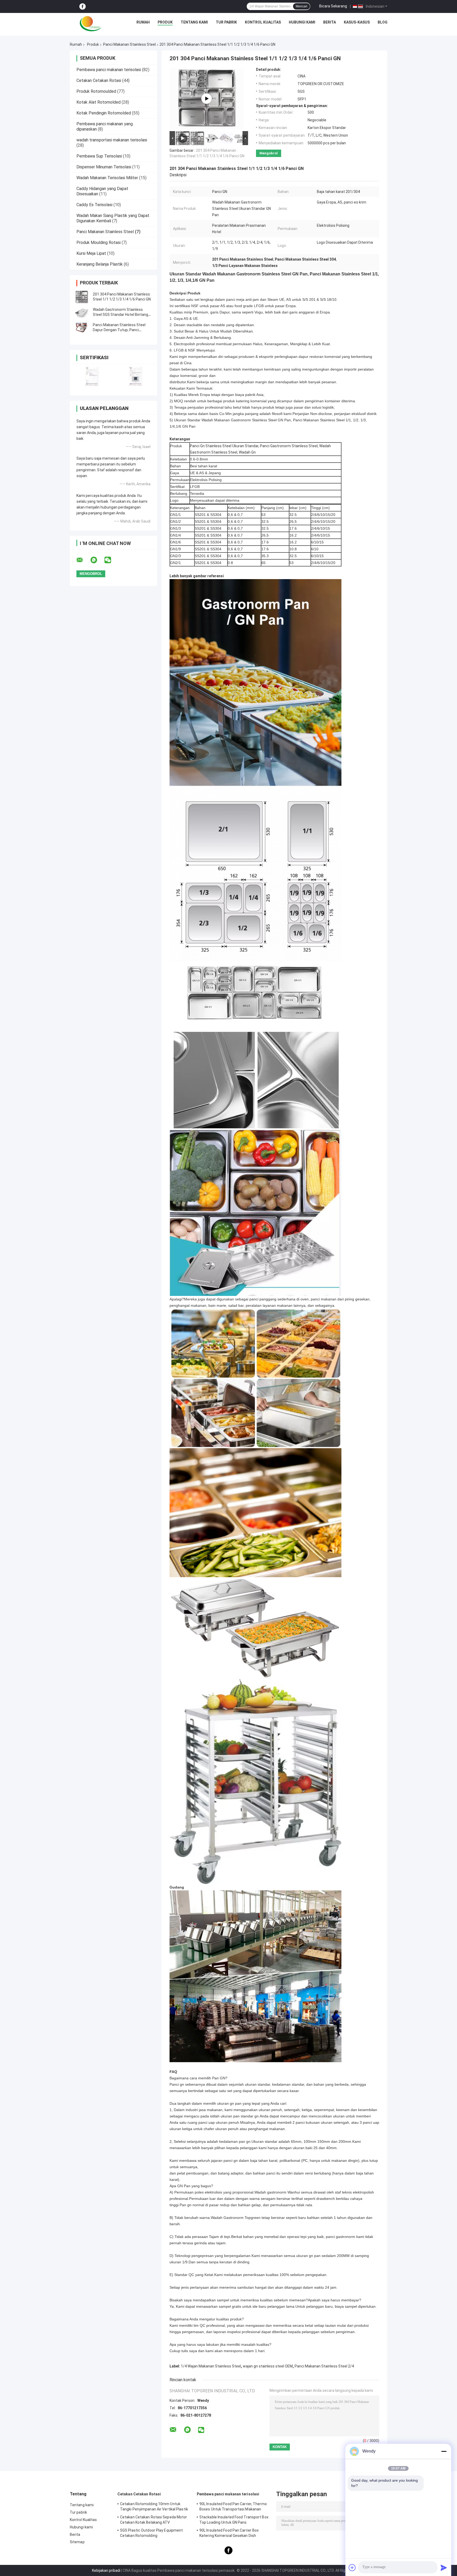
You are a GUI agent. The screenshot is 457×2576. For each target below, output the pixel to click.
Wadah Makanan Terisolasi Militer (107, 178)
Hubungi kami (302, 22)
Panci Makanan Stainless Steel (129, 44)
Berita (330, 22)
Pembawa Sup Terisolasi (99, 156)
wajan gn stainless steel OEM (268, 2366)
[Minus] (444, 2451)
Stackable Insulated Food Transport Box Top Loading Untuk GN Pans (234, 2520)
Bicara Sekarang (333, 6)
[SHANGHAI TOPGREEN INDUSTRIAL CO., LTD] (91, 24)
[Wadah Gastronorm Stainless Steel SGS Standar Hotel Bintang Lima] (82, 312)
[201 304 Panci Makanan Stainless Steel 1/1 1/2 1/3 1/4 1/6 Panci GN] (82, 297)
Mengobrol (269, 153)
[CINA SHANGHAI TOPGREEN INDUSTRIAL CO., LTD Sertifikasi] (92, 376)
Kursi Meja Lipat (91, 253)
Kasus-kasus (357, 22)
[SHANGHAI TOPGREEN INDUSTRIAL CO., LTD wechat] (111, 560)
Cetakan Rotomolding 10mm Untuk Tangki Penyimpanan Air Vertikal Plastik (154, 2506)
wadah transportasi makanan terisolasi (112, 140)
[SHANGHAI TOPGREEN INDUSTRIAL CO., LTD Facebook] (83, 6)
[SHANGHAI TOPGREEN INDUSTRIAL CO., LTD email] (83, 560)
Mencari (301, 6)
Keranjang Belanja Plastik (100, 264)
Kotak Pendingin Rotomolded (104, 113)
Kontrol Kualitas (263, 22)
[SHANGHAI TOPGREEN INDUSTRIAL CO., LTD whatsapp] (97, 560)
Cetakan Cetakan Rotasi (99, 80)
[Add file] (352, 2568)
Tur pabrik (226, 22)
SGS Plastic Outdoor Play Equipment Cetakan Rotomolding (151, 2533)
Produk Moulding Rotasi (99, 243)
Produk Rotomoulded (96, 91)
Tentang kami (194, 22)
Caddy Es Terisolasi (94, 205)
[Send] (444, 2568)
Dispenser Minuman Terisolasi (104, 167)
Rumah (143, 22)
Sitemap (77, 2542)
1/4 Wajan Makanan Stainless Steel (211, 2366)
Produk (165, 22)
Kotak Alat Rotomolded (99, 102)
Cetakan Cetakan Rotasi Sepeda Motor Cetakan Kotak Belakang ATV (154, 2520)
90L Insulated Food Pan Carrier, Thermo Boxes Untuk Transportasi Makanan (233, 2506)
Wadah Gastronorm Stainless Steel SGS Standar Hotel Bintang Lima (120, 315)
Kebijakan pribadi (106, 2570)
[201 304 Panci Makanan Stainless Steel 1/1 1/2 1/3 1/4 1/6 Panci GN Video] (207, 99)
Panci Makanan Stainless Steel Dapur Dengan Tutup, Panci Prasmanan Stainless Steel (119, 330)
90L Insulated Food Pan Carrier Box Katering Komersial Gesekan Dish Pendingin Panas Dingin (229, 2534)
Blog (383, 22)
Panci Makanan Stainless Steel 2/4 (324, 2366)
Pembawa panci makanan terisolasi (109, 70)
